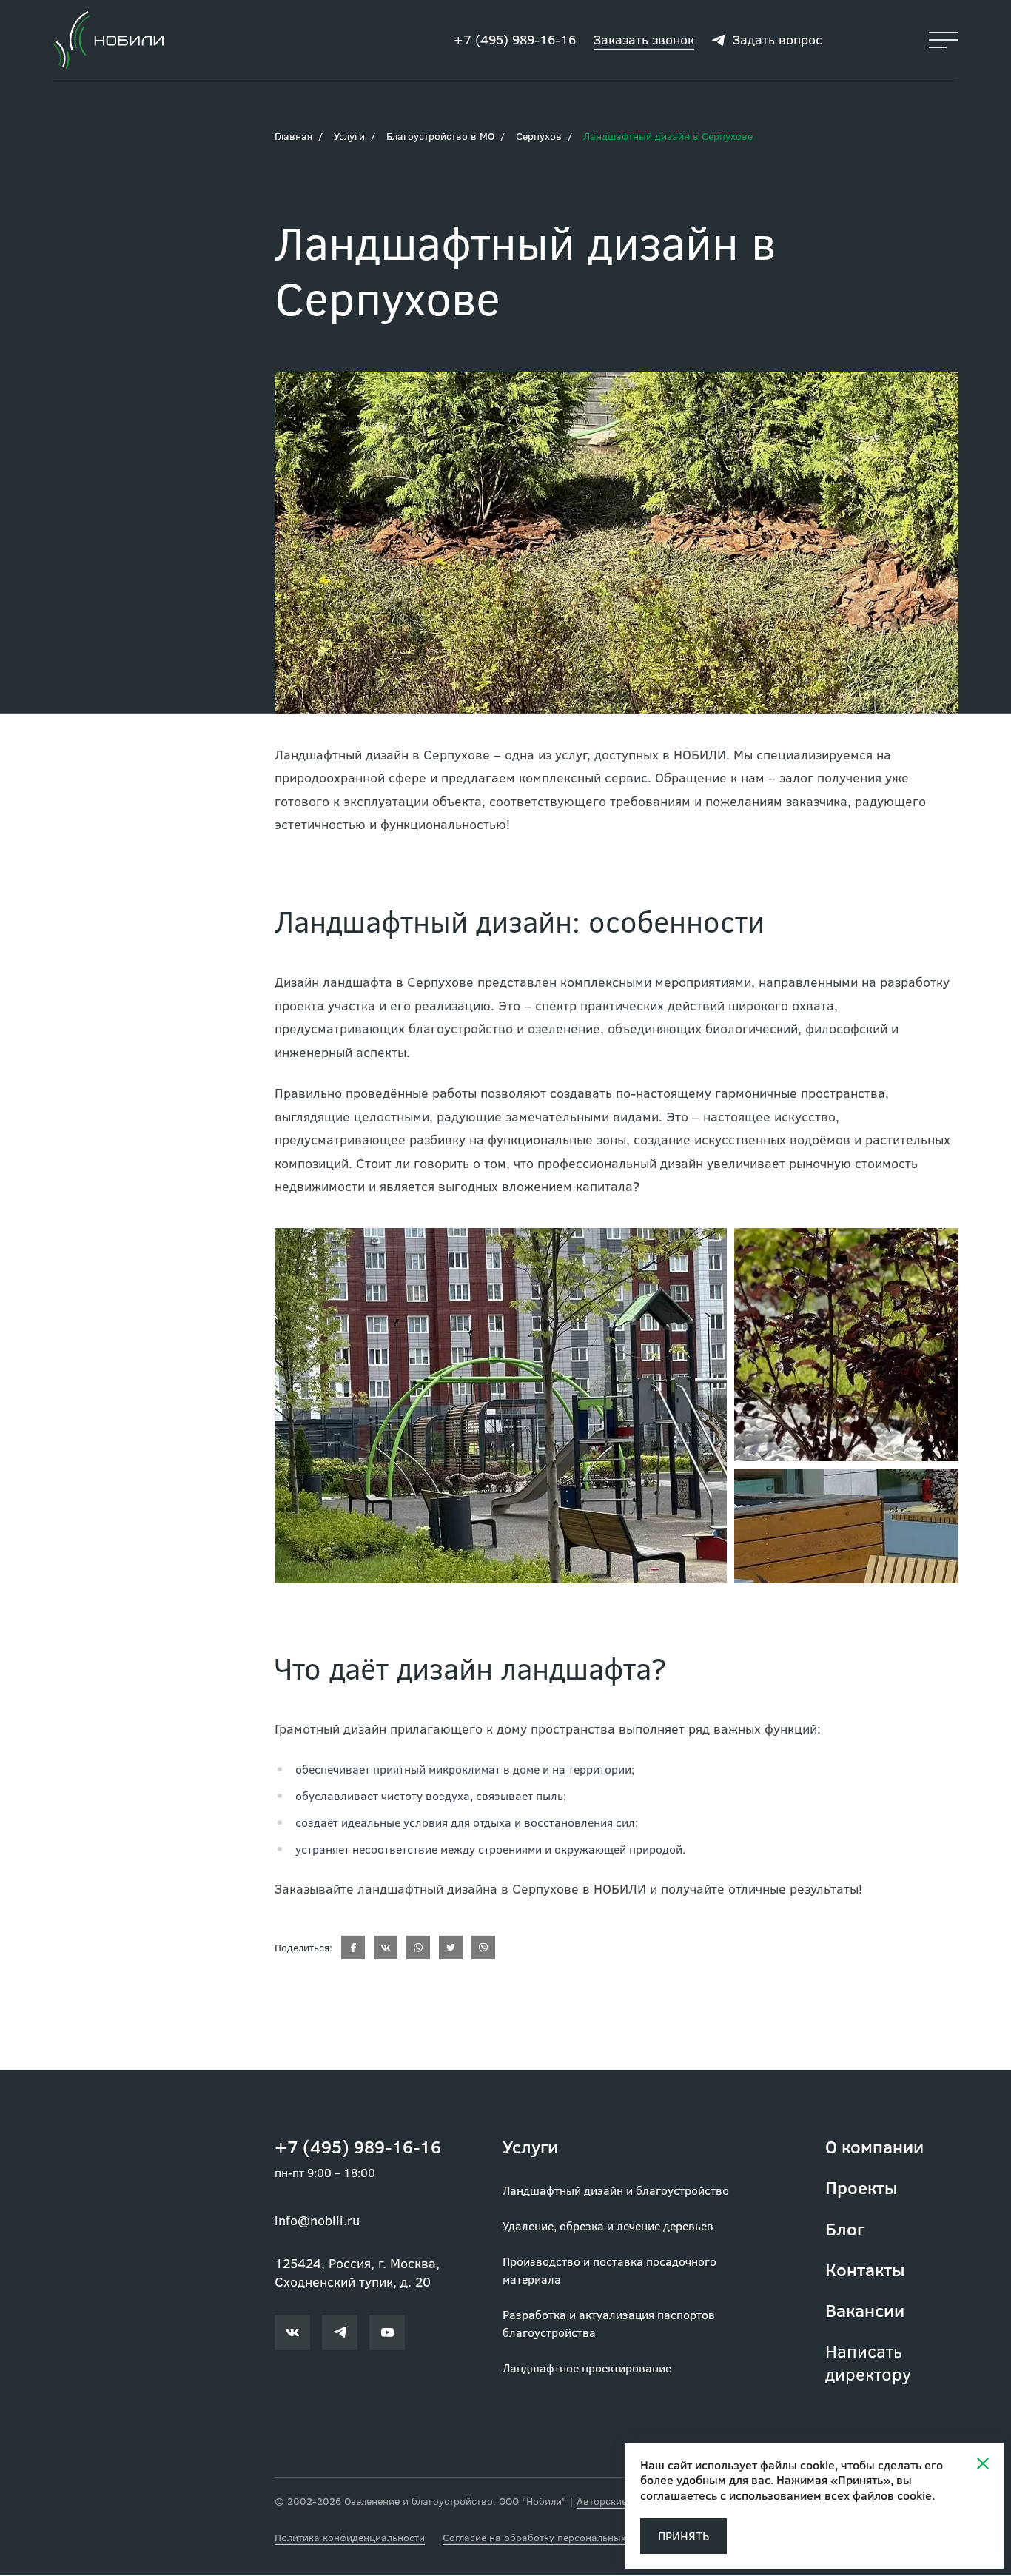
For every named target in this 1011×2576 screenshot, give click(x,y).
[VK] (386, 1948)
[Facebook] (353, 1948)
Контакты (865, 2270)
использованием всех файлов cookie (830, 2495)
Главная (293, 137)
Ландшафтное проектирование (587, 2368)
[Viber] (483, 1948)
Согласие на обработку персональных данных (554, 2538)
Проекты (861, 2188)
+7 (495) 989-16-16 (515, 40)
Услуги (349, 137)
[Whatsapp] (418, 1948)
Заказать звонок (644, 40)
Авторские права (618, 2502)
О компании (874, 2147)
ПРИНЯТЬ (683, 2536)
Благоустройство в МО (440, 137)
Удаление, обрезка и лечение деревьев (608, 2226)
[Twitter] (451, 1948)
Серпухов (539, 137)
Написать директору (868, 2363)
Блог (845, 2229)
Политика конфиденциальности (350, 2538)
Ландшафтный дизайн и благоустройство (616, 2191)
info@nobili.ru (317, 2221)
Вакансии (865, 2311)
